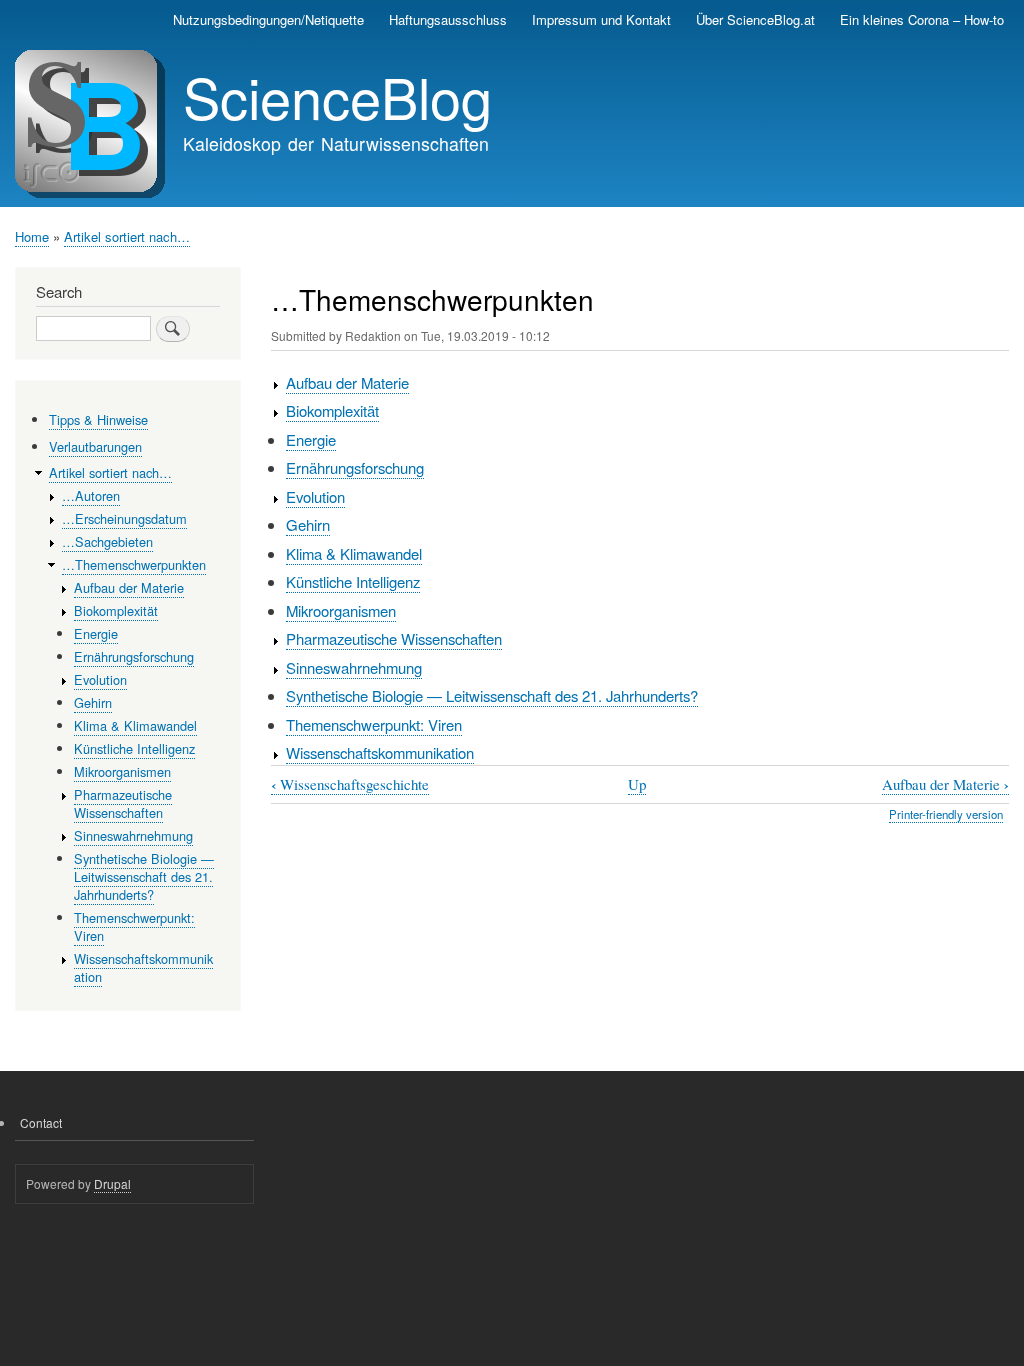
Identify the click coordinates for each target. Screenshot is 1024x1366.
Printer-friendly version (946, 814)
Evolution (315, 496)
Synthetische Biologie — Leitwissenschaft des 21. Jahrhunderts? (492, 695)
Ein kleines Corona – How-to (922, 19)
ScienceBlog (337, 96)
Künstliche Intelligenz (353, 581)
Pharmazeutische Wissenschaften (394, 638)
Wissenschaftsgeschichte (350, 784)
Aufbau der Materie (347, 382)
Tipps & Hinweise (98, 419)
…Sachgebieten (107, 541)
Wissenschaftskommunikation (380, 752)
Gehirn (308, 524)
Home (32, 236)
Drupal (112, 1183)
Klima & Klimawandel (354, 553)
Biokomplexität (332, 410)
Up (637, 784)
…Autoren (91, 495)
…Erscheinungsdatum (124, 518)
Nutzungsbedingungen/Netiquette (268, 19)
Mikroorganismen (341, 610)
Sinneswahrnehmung (354, 667)
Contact (41, 1122)
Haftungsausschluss (448, 19)
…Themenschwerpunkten (134, 564)
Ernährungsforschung (355, 467)
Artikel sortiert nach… (127, 236)
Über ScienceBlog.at (755, 19)
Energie (311, 439)
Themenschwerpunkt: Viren (374, 724)
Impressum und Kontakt (601, 19)
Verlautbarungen (95, 446)
